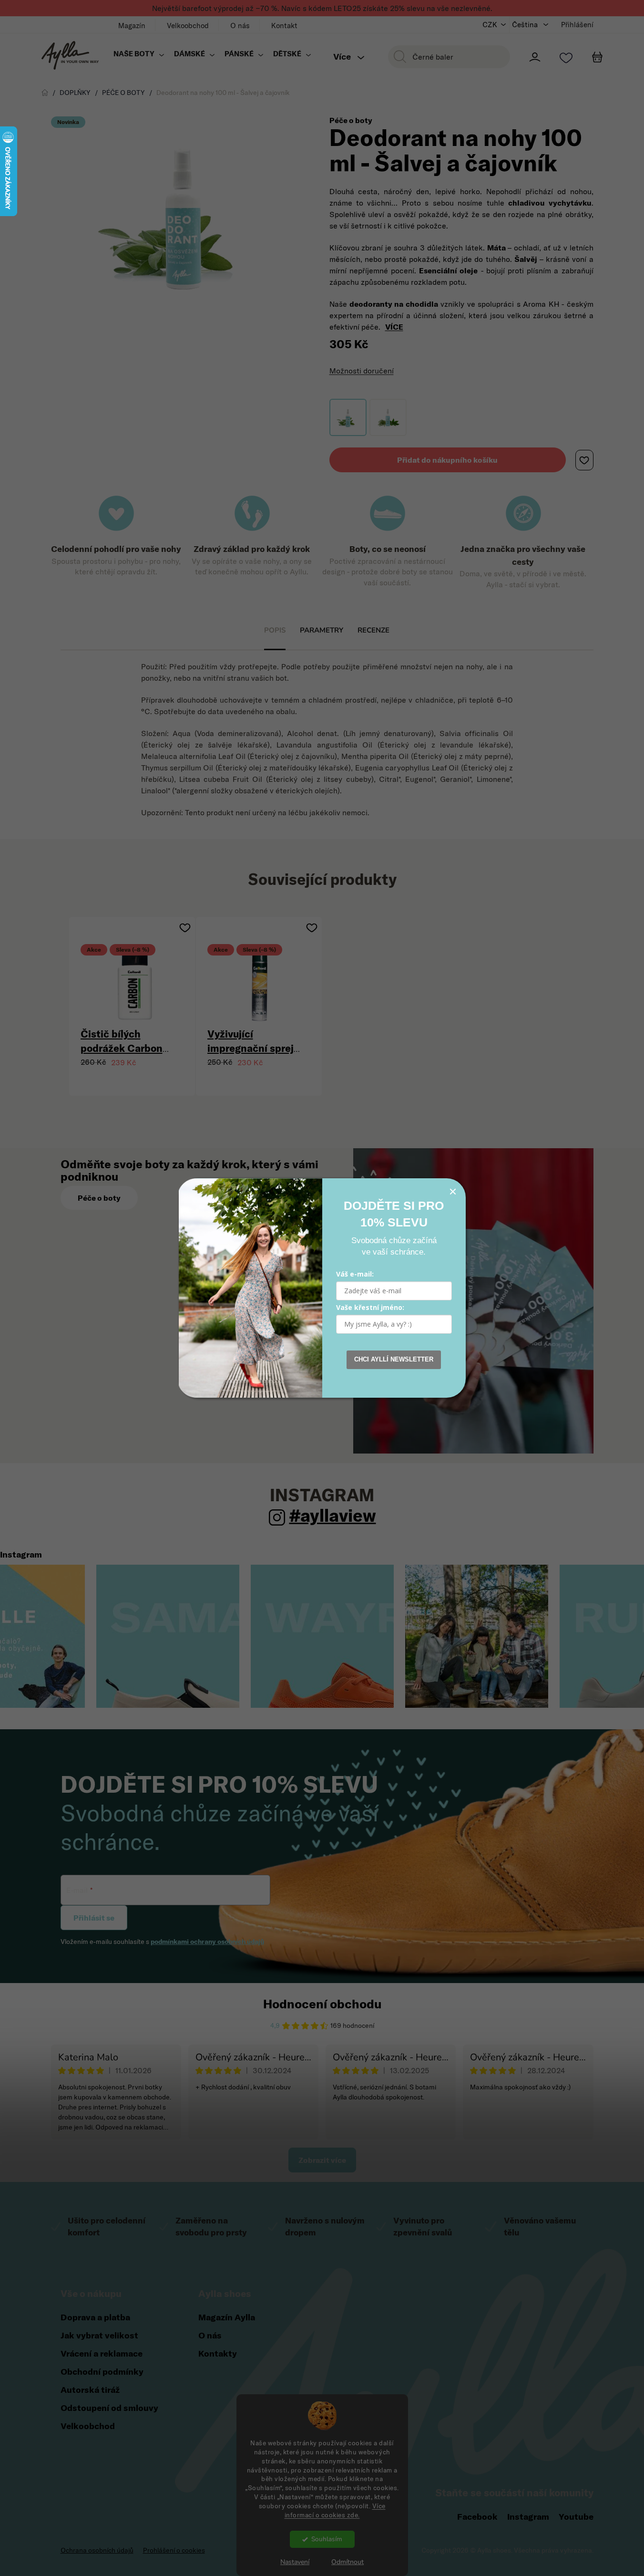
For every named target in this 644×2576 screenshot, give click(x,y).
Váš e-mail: (355, 1274)
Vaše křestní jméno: (370, 1307)
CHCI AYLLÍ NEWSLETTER (394, 1359)
